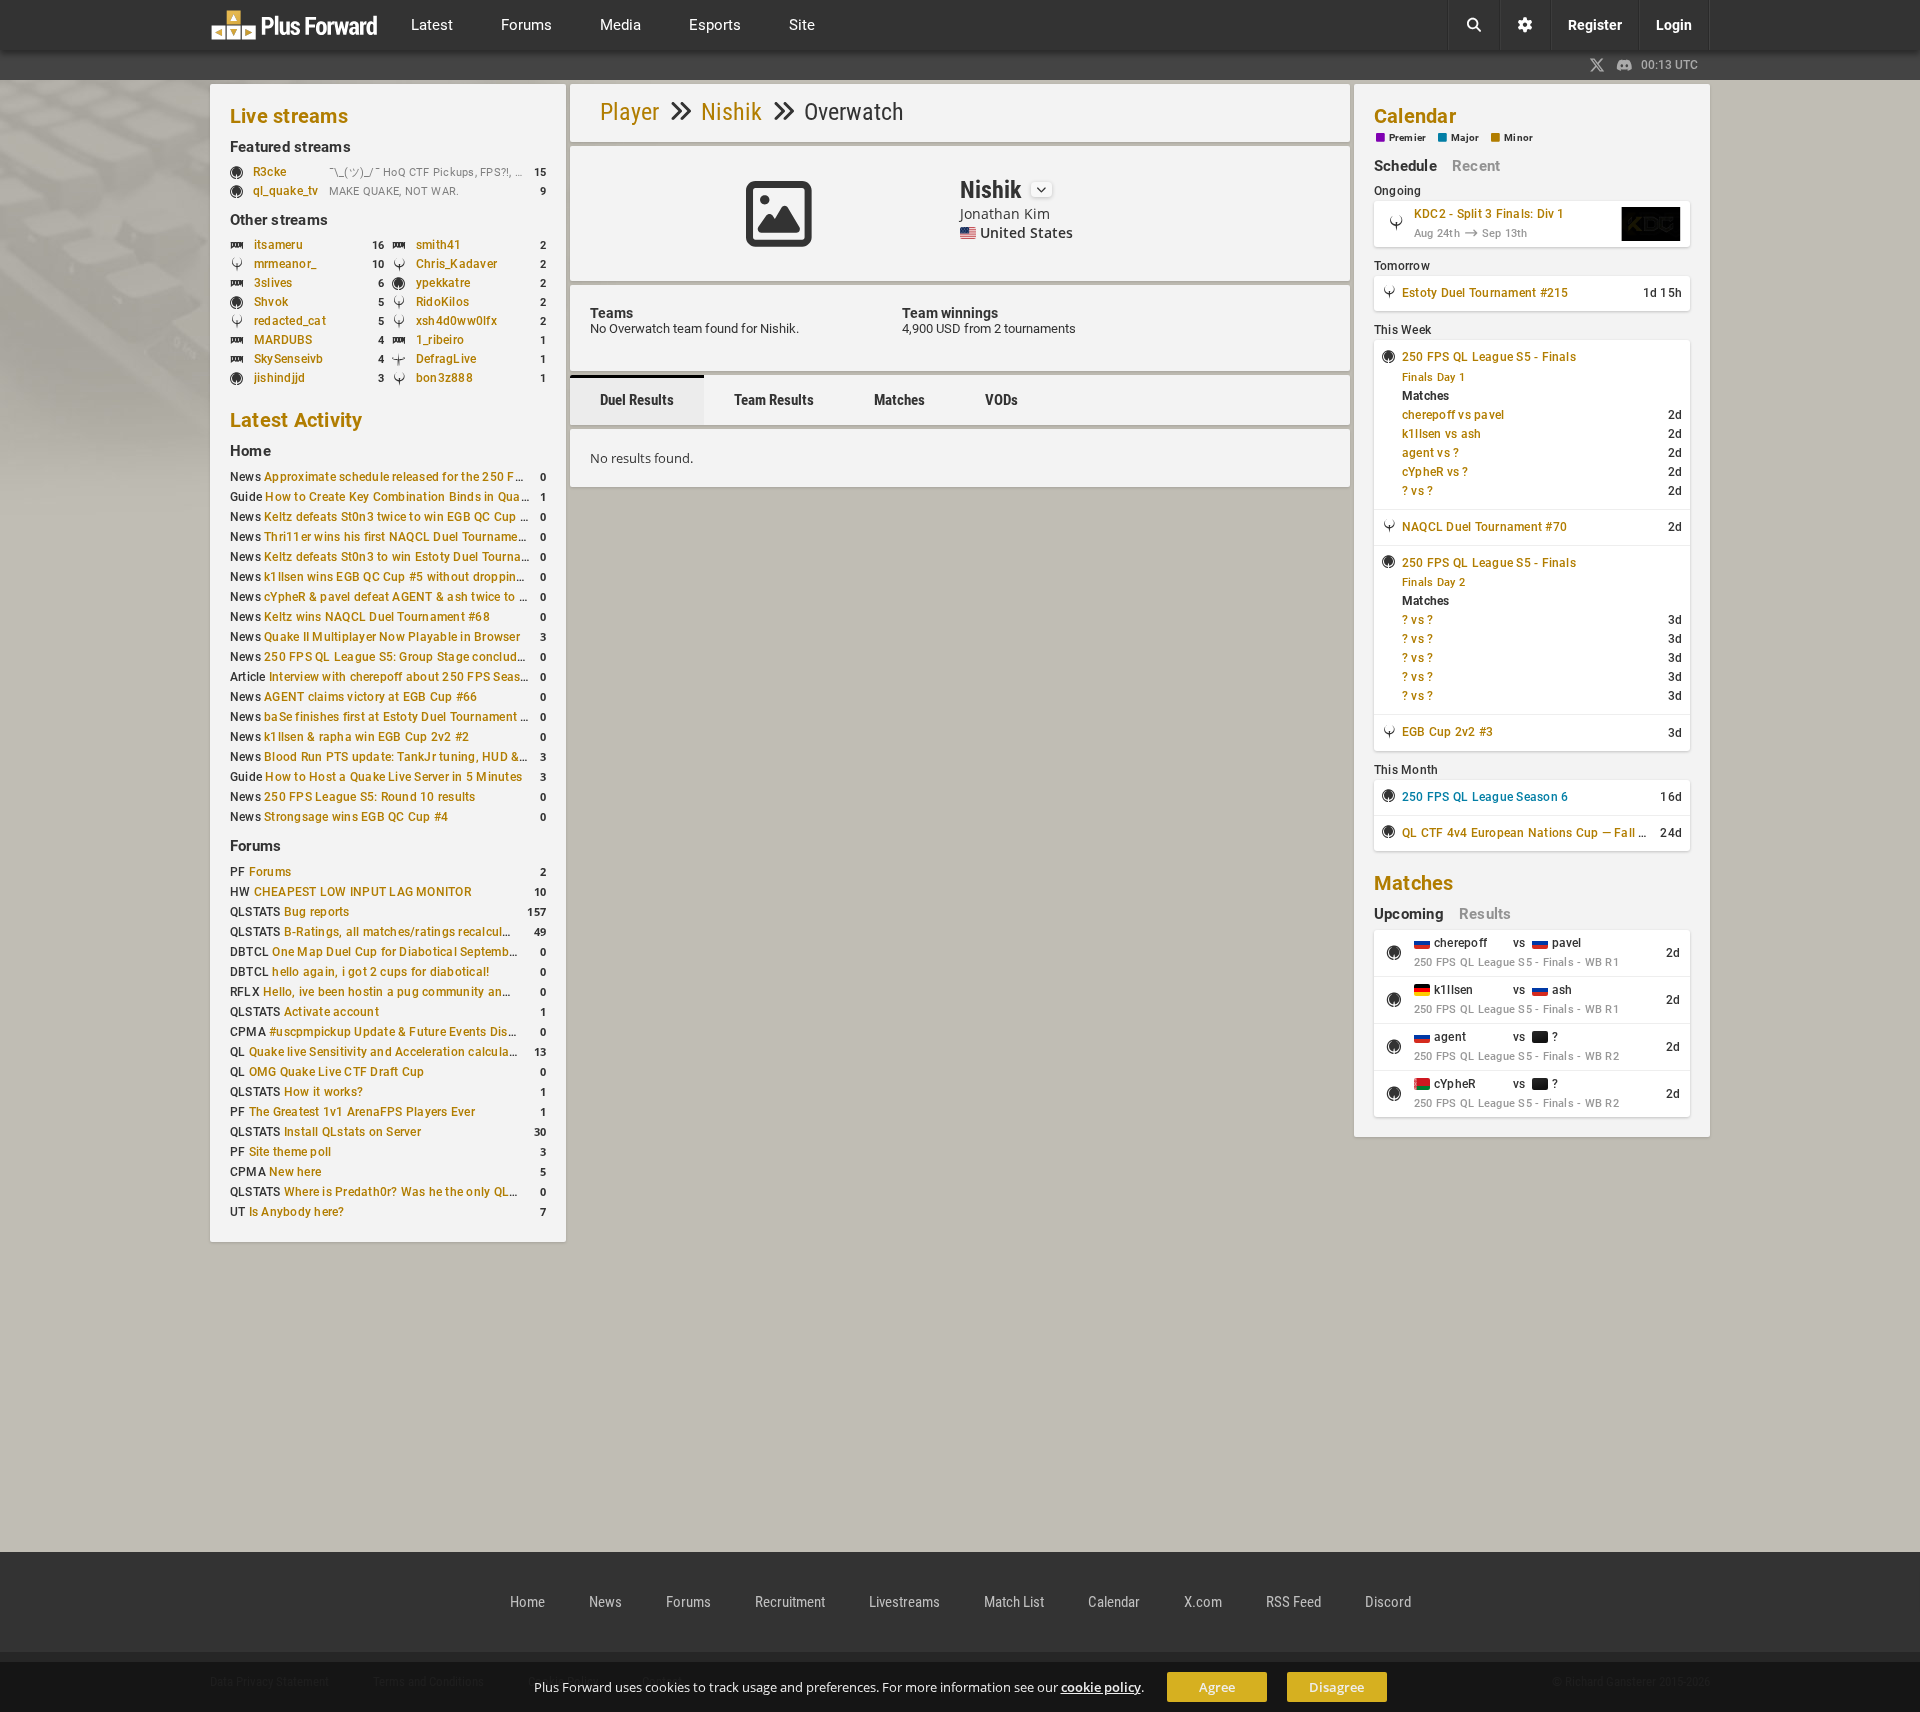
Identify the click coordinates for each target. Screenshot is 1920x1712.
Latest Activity (296, 420)
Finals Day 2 (1433, 582)
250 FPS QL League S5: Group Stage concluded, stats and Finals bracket (468, 657)
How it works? (323, 1092)
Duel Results (637, 400)
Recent (1476, 166)
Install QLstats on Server (352, 1132)
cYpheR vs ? (1435, 472)
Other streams (279, 220)
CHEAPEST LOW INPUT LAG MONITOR (362, 892)
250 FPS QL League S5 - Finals (1489, 357)
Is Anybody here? (297, 1212)
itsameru (278, 245)
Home (250, 451)
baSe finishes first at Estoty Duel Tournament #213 (406, 717)
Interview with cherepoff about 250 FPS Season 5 (407, 677)
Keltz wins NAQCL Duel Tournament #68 (377, 617)
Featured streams (290, 147)
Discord (1388, 1602)
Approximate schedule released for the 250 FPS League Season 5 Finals (465, 477)
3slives (273, 283)
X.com (1203, 1602)
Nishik (731, 112)
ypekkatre (443, 283)
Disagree (1336, 1687)
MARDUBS (283, 340)
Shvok (271, 302)
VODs (1001, 400)
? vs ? (1417, 491)
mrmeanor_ (285, 264)
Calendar (1415, 116)
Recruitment (790, 1602)
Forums (255, 846)
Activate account (331, 1012)
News (605, 1602)
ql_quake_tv (286, 191)
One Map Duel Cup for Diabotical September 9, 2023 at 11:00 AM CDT (468, 952)
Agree (1217, 1687)
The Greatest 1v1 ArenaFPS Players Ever (362, 1112)
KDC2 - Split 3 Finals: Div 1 (1489, 214)
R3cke (269, 172)
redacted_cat (290, 321)
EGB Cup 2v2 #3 (1447, 732)
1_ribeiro (440, 340)
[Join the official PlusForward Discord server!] (1625, 65)
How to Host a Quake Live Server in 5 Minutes (393, 777)
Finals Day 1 (1433, 377)
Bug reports (317, 912)
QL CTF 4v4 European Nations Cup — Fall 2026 (1534, 833)
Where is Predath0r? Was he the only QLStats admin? (433, 1192)
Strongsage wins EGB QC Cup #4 (356, 817)
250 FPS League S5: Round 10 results (369, 797)
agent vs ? (1430, 453)
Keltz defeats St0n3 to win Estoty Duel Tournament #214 (422, 557)
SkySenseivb (289, 359)
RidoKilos (442, 302)
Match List (1014, 1602)
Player (629, 112)
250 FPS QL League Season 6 (1485, 797)
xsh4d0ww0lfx (456, 321)
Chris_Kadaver (456, 264)
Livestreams (904, 1602)
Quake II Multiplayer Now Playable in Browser (392, 637)
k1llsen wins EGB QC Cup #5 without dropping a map (413, 577)
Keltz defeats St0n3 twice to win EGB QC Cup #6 (399, 517)
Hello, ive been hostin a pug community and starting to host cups (446, 992)
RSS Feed (1293, 1602)
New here (295, 1172)
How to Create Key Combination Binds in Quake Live (412, 497)
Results (1485, 914)
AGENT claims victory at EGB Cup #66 (370, 697)
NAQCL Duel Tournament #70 (1484, 527)
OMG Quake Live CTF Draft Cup (337, 1072)
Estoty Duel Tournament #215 (1485, 293)
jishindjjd (279, 378)
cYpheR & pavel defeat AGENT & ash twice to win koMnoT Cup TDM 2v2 (466, 597)
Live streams (289, 116)
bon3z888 (444, 378)
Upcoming (1409, 914)
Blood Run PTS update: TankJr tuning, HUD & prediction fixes (436, 757)
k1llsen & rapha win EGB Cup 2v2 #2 (366, 737)
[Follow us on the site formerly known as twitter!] (1597, 65)
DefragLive (446, 359)
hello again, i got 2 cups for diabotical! (380, 972)
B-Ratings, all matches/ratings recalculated (405, 932)
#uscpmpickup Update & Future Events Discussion (410, 1032)
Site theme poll (290, 1152)
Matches (899, 400)
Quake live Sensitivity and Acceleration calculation (390, 1052)
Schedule (1405, 166)
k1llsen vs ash (1441, 434)
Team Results (774, 400)
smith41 (439, 245)
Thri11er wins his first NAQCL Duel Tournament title (408, 537)
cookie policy (1101, 1687)
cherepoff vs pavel (1453, 415)
